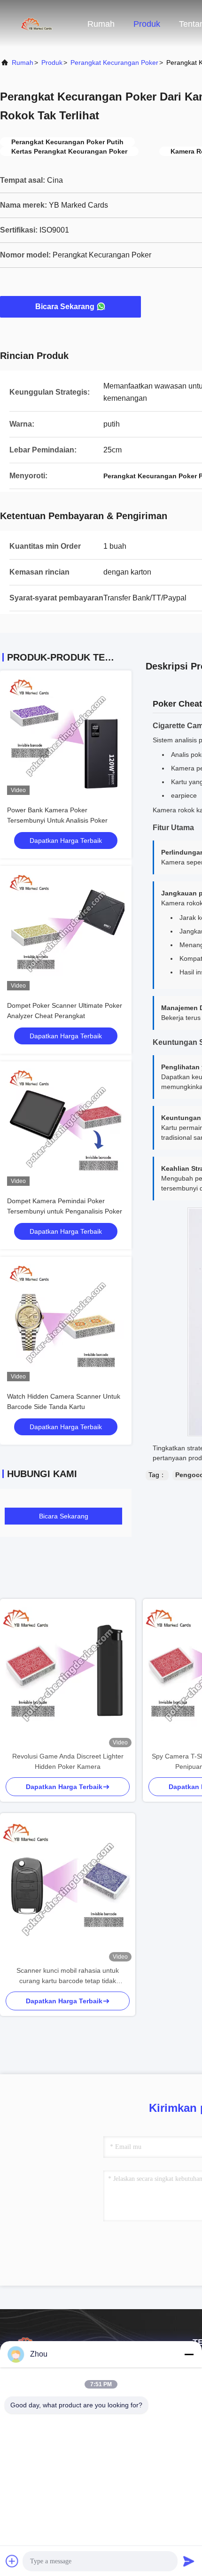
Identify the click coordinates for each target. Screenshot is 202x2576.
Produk (147, 24)
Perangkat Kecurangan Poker (114, 62)
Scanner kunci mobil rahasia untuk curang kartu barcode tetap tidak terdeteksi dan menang (68, 1976)
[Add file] (12, 2561)
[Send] (189, 2561)
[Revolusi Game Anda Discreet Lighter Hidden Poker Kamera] (68, 1675)
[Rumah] (38, 23)
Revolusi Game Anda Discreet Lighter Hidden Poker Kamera (68, 1761)
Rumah (101, 24)
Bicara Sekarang (65, 307)
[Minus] (189, 2354)
